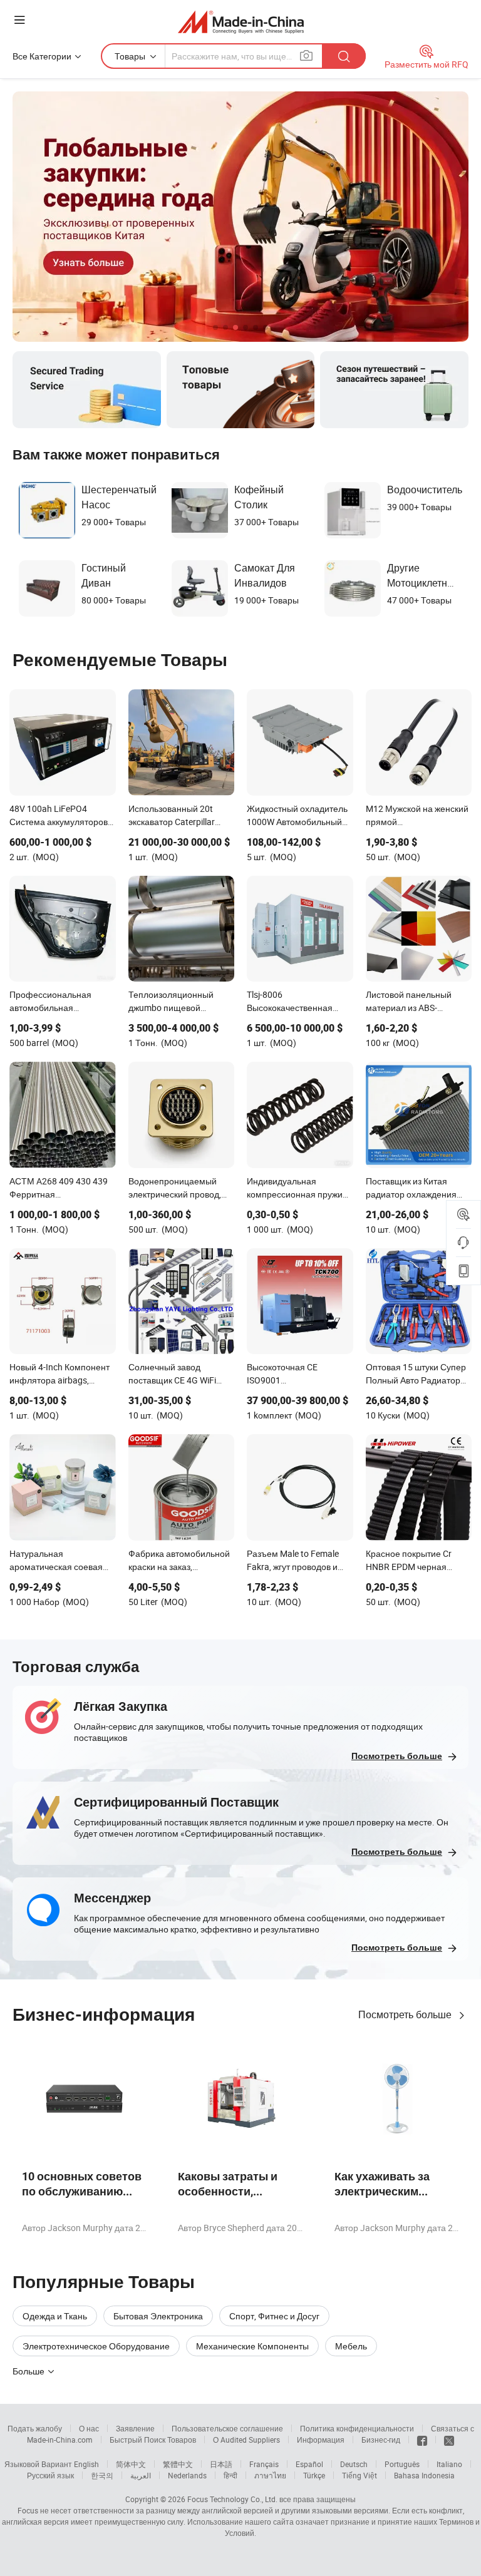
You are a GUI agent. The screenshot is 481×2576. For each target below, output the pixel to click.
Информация (321, 2440)
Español (309, 2464)
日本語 (221, 2464)
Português (402, 2464)
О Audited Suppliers (246, 2440)
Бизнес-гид (381, 2440)
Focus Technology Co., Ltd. (232, 2499)
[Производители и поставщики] (241, 22)
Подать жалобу (35, 2428)
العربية (141, 2475)
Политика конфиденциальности (357, 2428)
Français (264, 2464)
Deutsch (354, 2464)
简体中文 (131, 2464)
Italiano (449, 2464)
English (86, 2464)
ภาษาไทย (270, 2475)
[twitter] (449, 2440)
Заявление (135, 2428)
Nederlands (187, 2475)
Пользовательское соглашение (227, 2428)
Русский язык (50, 2475)
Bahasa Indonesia (424, 2475)
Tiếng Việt (359, 2475)
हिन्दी (230, 2475)
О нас (89, 2428)
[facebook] (422, 2440)
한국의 (102, 2475)
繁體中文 (178, 2464)
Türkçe (314, 2475)
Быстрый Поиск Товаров (153, 2440)
